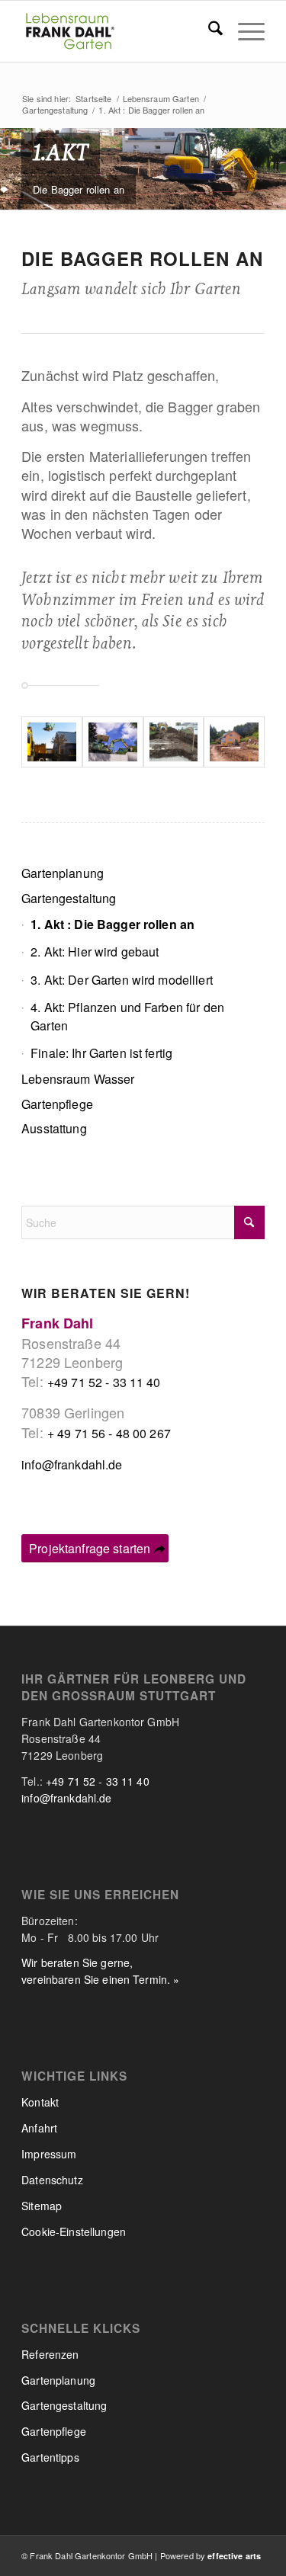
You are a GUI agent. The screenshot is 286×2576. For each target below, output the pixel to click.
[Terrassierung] (234, 742)
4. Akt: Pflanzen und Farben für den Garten (127, 1016)
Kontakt (40, 2102)
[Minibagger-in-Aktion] (113, 742)
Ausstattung (54, 1128)
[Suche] (208, 31)
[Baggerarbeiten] (174, 742)
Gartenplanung (63, 873)
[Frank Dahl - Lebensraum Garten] (119, 31)
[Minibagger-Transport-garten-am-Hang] (52, 742)
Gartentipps (50, 2457)
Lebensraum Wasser (78, 1079)
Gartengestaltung (69, 898)
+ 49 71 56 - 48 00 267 (109, 1433)
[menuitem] (208, 31)
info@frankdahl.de (72, 1464)
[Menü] (244, 31)
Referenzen (50, 2354)
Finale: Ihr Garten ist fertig (101, 1053)
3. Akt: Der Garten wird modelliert (122, 980)
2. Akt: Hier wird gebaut (95, 952)
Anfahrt (39, 2128)
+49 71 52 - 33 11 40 (104, 1382)
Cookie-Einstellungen (74, 2232)
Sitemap (42, 2206)
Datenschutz (52, 2180)
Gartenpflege (57, 1104)
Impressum (49, 2154)
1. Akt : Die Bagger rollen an (112, 924)
